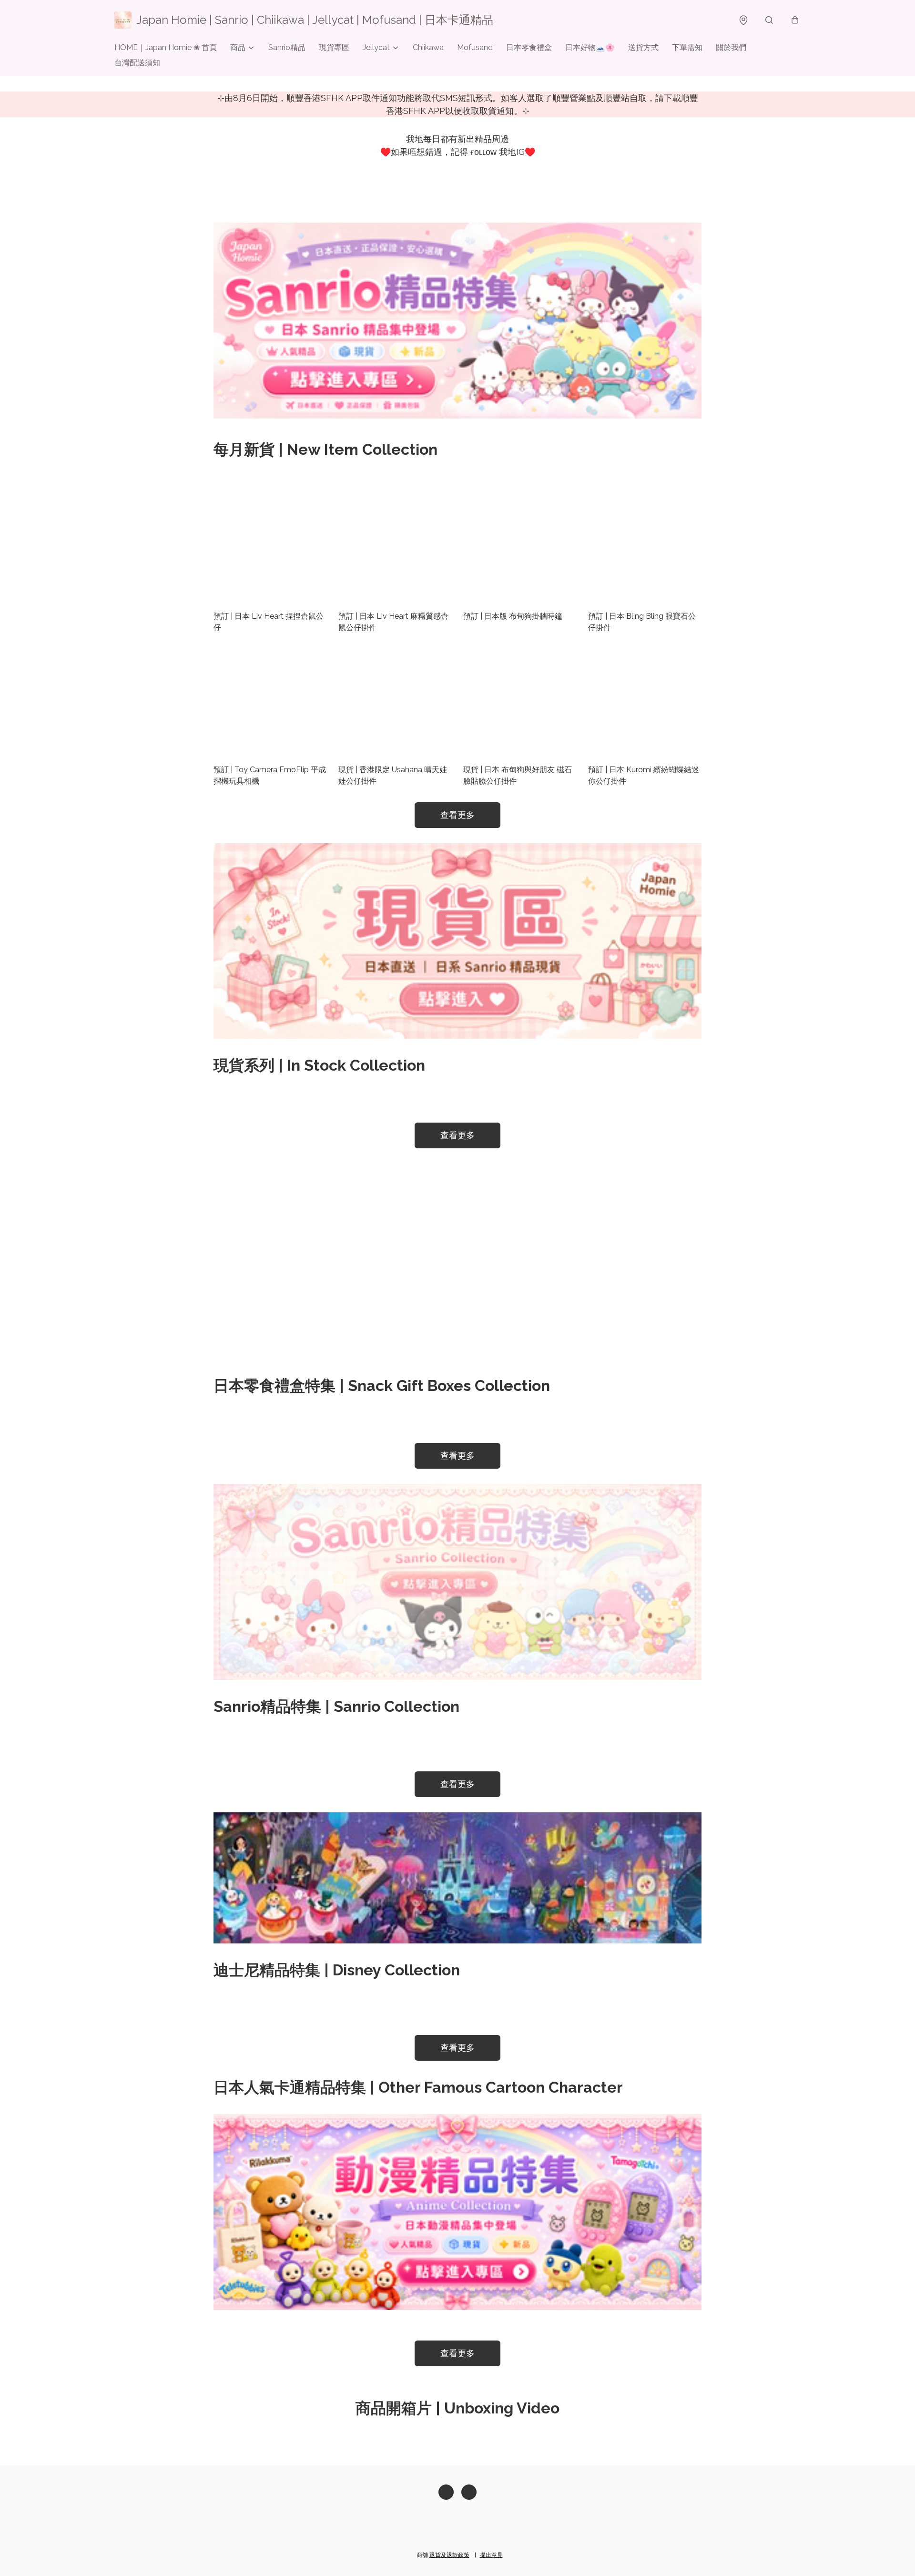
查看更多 (457, 815)
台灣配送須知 (137, 63)
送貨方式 (643, 47)
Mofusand (475, 47)
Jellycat (376, 47)
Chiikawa (428, 47)
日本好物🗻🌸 (590, 47)
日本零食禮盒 (529, 47)
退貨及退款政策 (449, 2555)
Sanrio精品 (287, 47)
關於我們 (731, 47)
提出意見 (491, 2555)
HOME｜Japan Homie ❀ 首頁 (166, 47)
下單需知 (687, 47)
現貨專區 (334, 47)
